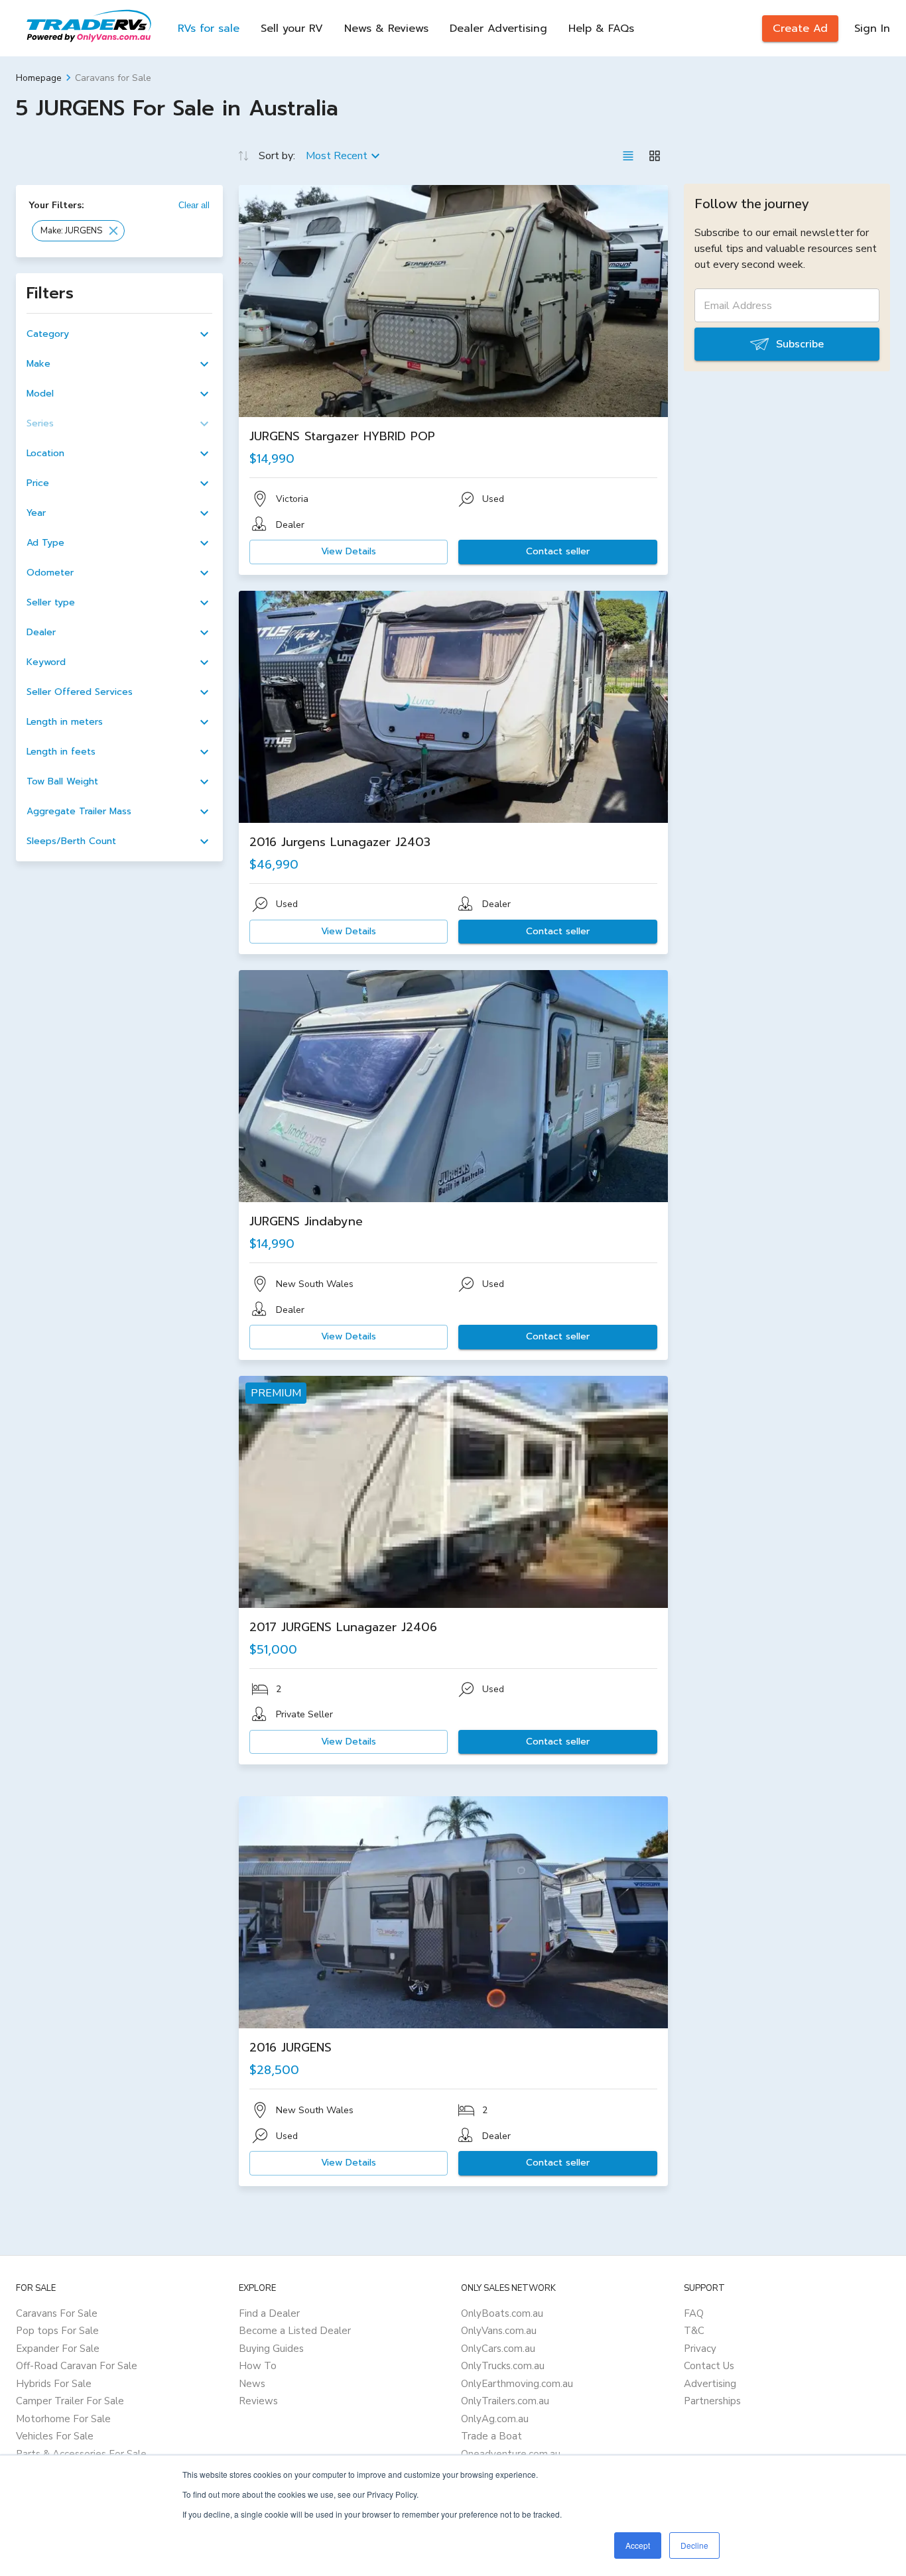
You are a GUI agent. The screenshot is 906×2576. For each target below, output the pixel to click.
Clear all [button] (194, 205)
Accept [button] (638, 2545)
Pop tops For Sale (57, 2331)
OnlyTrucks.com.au (503, 2366)
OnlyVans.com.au (499, 2331)
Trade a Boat (491, 2436)
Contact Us (709, 2366)
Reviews (258, 2401)
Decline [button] (694, 2545)
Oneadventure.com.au (511, 2454)
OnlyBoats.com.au (502, 2313)
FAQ (694, 2313)
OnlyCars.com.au (498, 2349)
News (252, 2384)
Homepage (39, 78)
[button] (78, 231)
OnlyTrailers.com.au (505, 2401)
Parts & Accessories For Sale (81, 2454)
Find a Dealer (269, 2313)
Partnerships (712, 2401)
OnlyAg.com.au (495, 2419)
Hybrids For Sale (54, 2384)
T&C (694, 2331)
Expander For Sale (58, 2349)
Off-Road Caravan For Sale (77, 2366)
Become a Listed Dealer (295, 2331)
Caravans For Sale (57, 2313)
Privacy (700, 2349)
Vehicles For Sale (55, 2436)
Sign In (872, 29)
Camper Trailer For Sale (70, 2401)
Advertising (710, 2384)
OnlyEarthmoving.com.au (517, 2384)
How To (258, 2366)
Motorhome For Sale (63, 2419)
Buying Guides (271, 2349)
